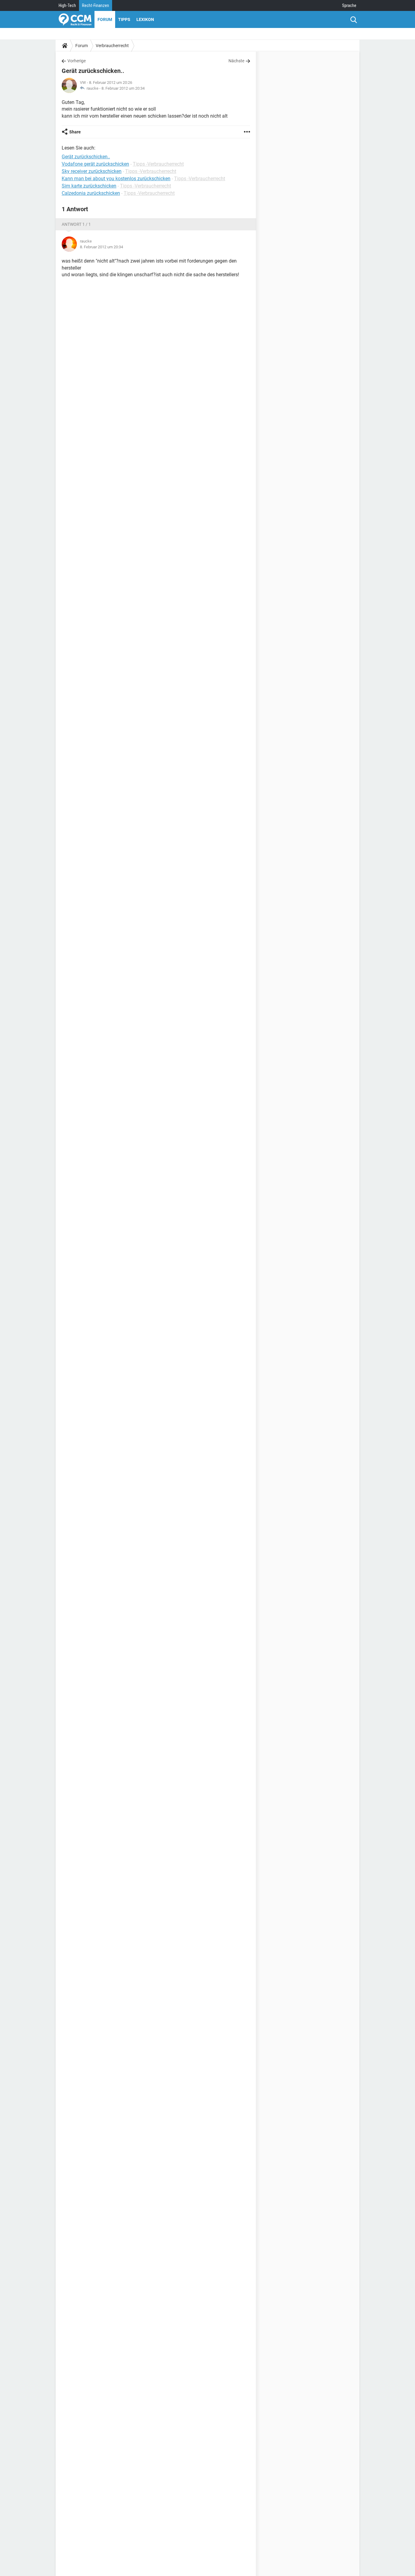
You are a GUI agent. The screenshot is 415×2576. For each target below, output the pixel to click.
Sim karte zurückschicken (89, 186)
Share (75, 132)
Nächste (236, 61)
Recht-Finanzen (96, 5)
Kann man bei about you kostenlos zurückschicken (116, 179)
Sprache (349, 5)
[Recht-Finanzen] (75, 19)
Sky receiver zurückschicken (92, 171)
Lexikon (145, 19)
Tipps (124, 19)
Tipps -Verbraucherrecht (158, 164)
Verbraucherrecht (112, 46)
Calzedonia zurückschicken (91, 193)
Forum (105, 19)
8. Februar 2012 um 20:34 (123, 88)
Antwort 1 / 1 (76, 224)
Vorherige (77, 61)
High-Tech (67, 5)
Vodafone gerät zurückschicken (95, 164)
